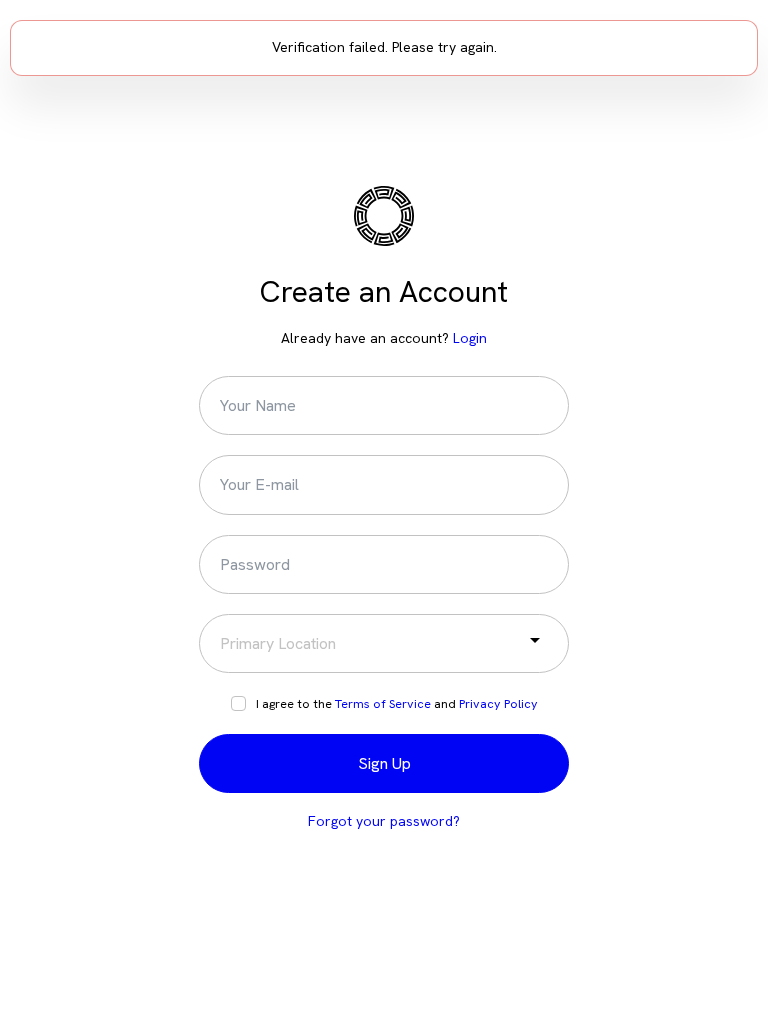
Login (470, 338)
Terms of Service (383, 703)
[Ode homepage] (384, 226)
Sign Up (384, 763)
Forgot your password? (384, 821)
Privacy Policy (498, 703)
